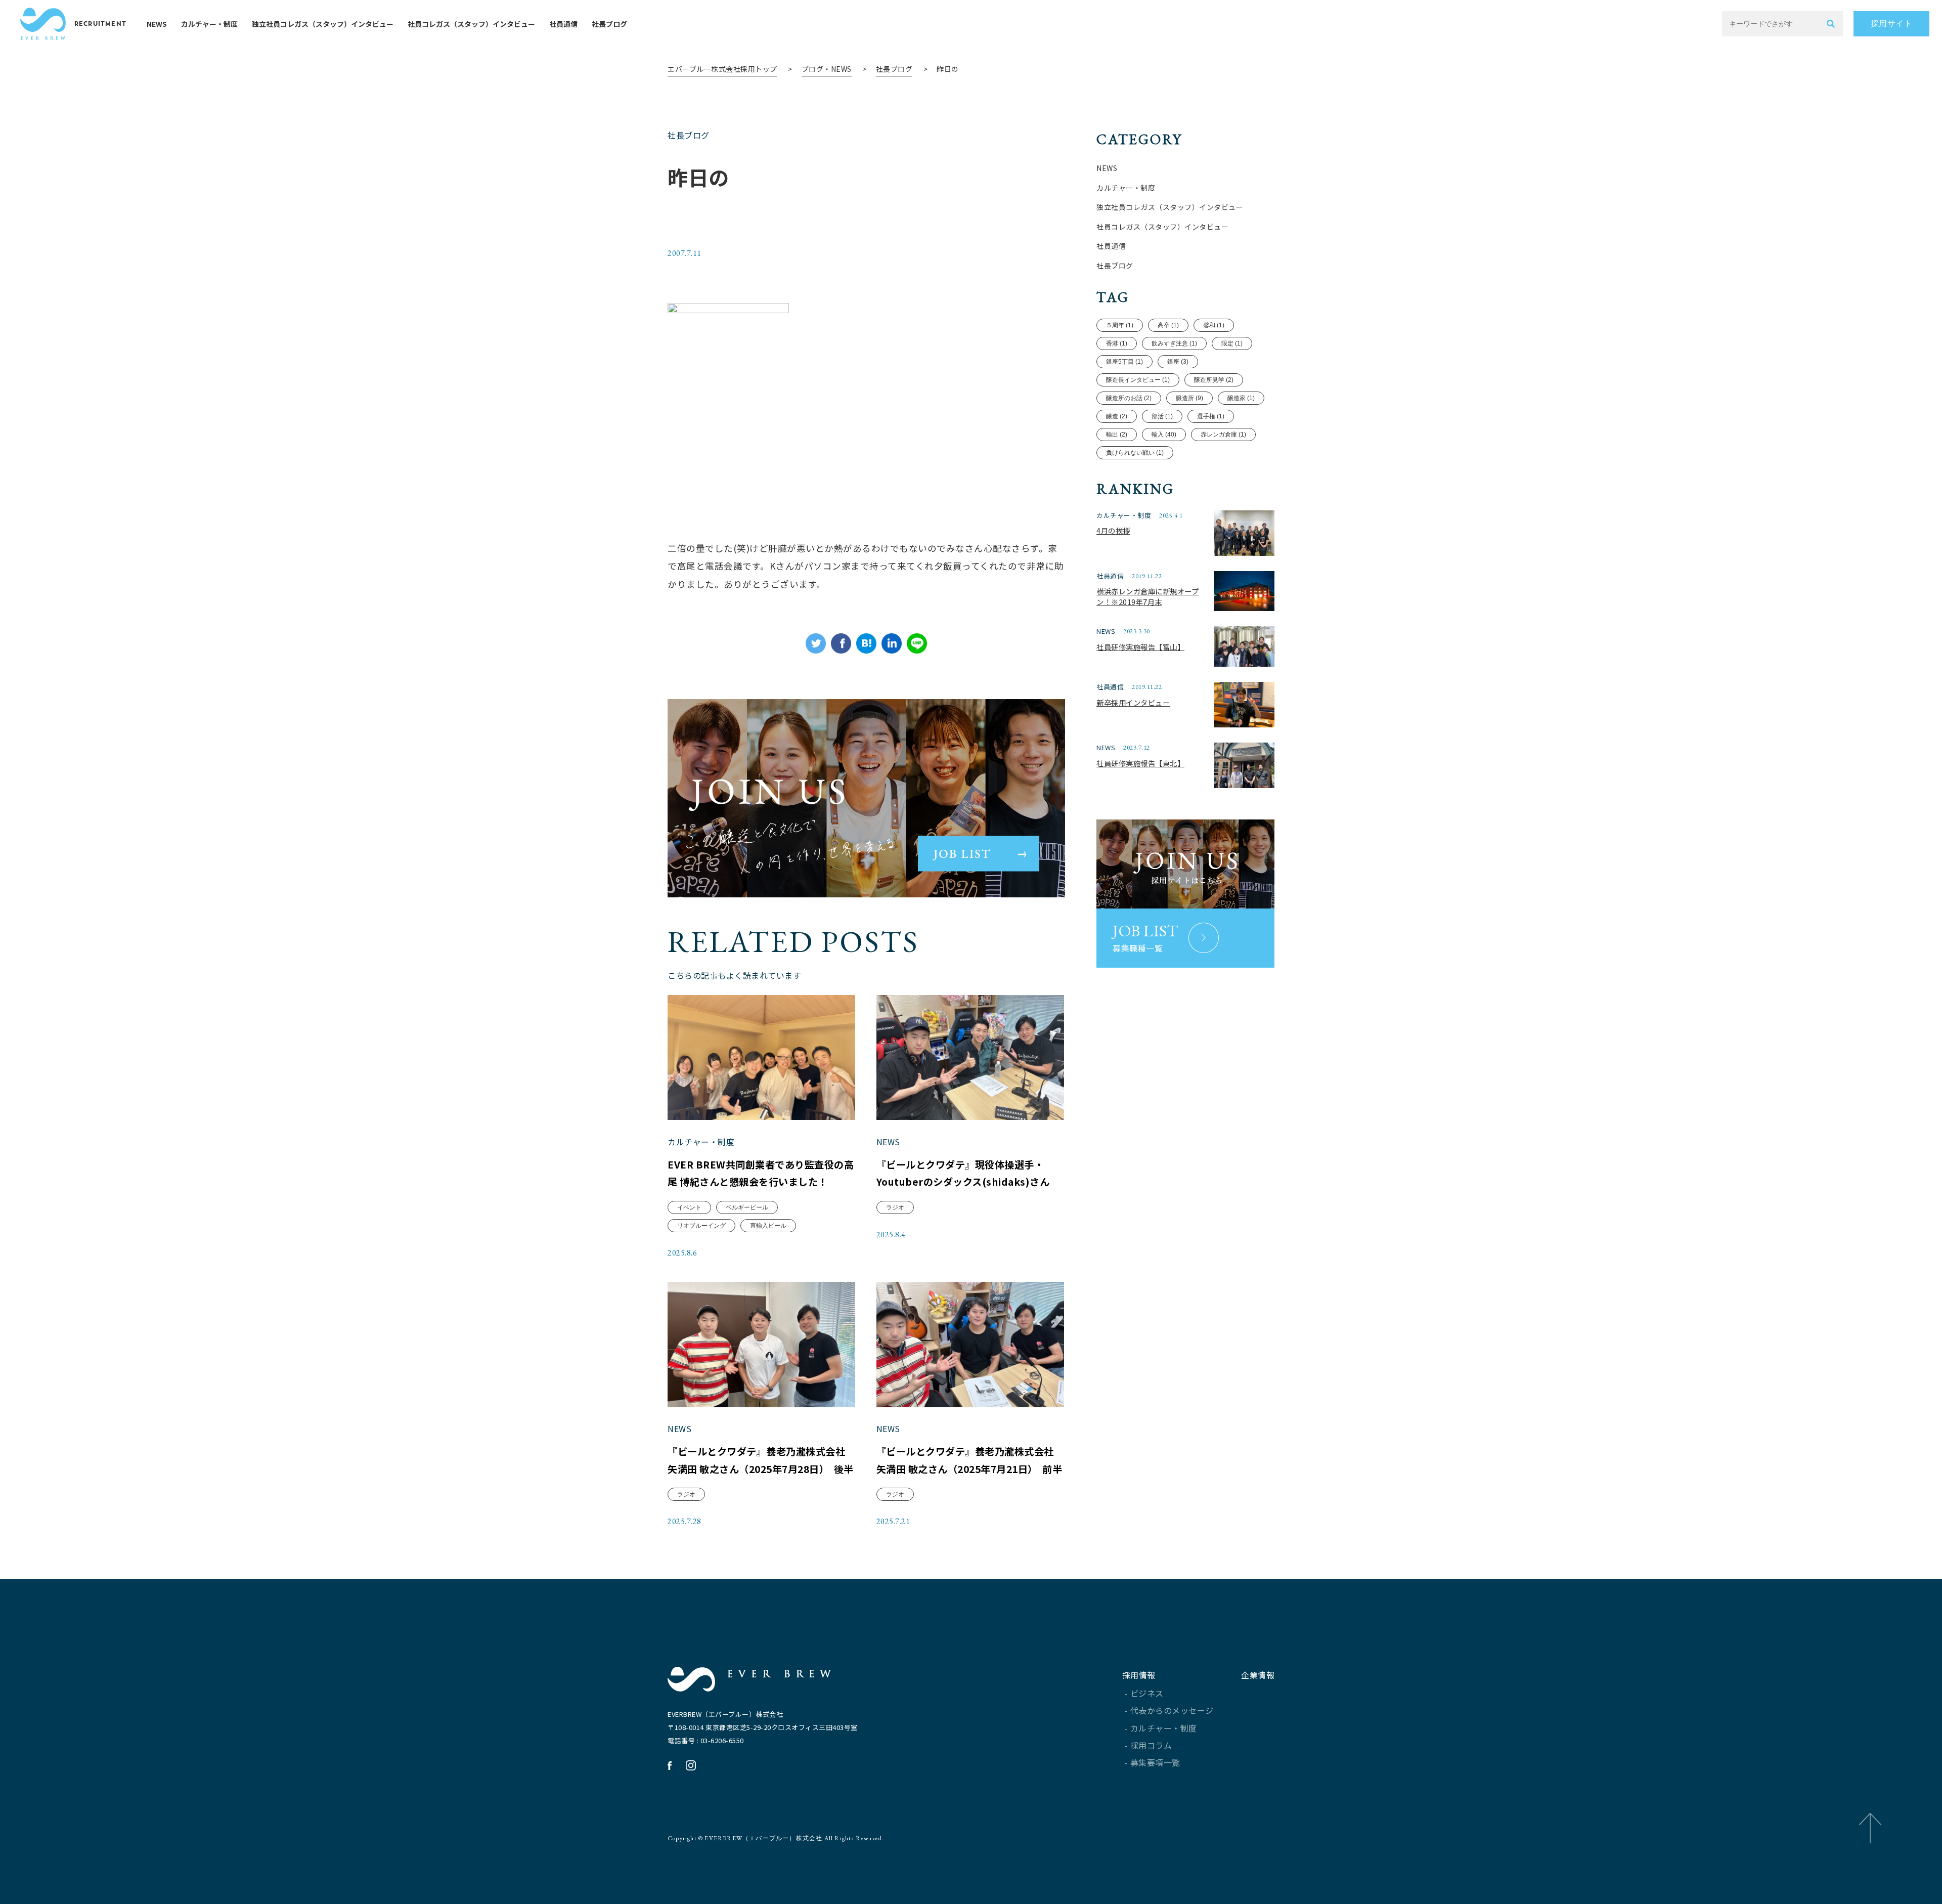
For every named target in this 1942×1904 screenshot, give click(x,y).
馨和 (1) (1214, 325)
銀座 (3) (1178, 362)
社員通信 (563, 24)
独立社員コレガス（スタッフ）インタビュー (323, 24)
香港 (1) (1117, 343)
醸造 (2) (1117, 416)
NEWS (157, 24)
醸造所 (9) (1189, 398)
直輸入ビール (768, 1226)
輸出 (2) (1117, 435)
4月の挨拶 (1113, 530)
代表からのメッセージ (1172, 1710)
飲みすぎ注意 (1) (1174, 343)
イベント (689, 1207)
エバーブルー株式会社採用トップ (722, 69)
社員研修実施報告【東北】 (1140, 763)
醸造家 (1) (1241, 398)
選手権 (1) (1211, 416)
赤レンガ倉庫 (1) (1223, 435)
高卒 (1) (1168, 325)
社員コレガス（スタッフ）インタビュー (471, 24)
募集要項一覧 (1155, 1762)
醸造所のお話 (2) (1129, 398)
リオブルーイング (701, 1226)
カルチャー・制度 (209, 24)
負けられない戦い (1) (1135, 453)
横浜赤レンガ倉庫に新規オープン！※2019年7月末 (1147, 597)
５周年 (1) (1120, 325)
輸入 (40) (1164, 435)
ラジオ (895, 1207)
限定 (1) (1232, 343)
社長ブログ (609, 24)
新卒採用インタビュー (1133, 702)
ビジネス (1147, 1693)
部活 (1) (1162, 416)
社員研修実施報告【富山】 (1140, 647)
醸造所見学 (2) (1214, 380)
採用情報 (1139, 1675)
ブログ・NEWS (827, 69)
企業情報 (1258, 1675)
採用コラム (1151, 1745)
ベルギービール (747, 1207)
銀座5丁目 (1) (1124, 362)
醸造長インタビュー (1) (1138, 380)
